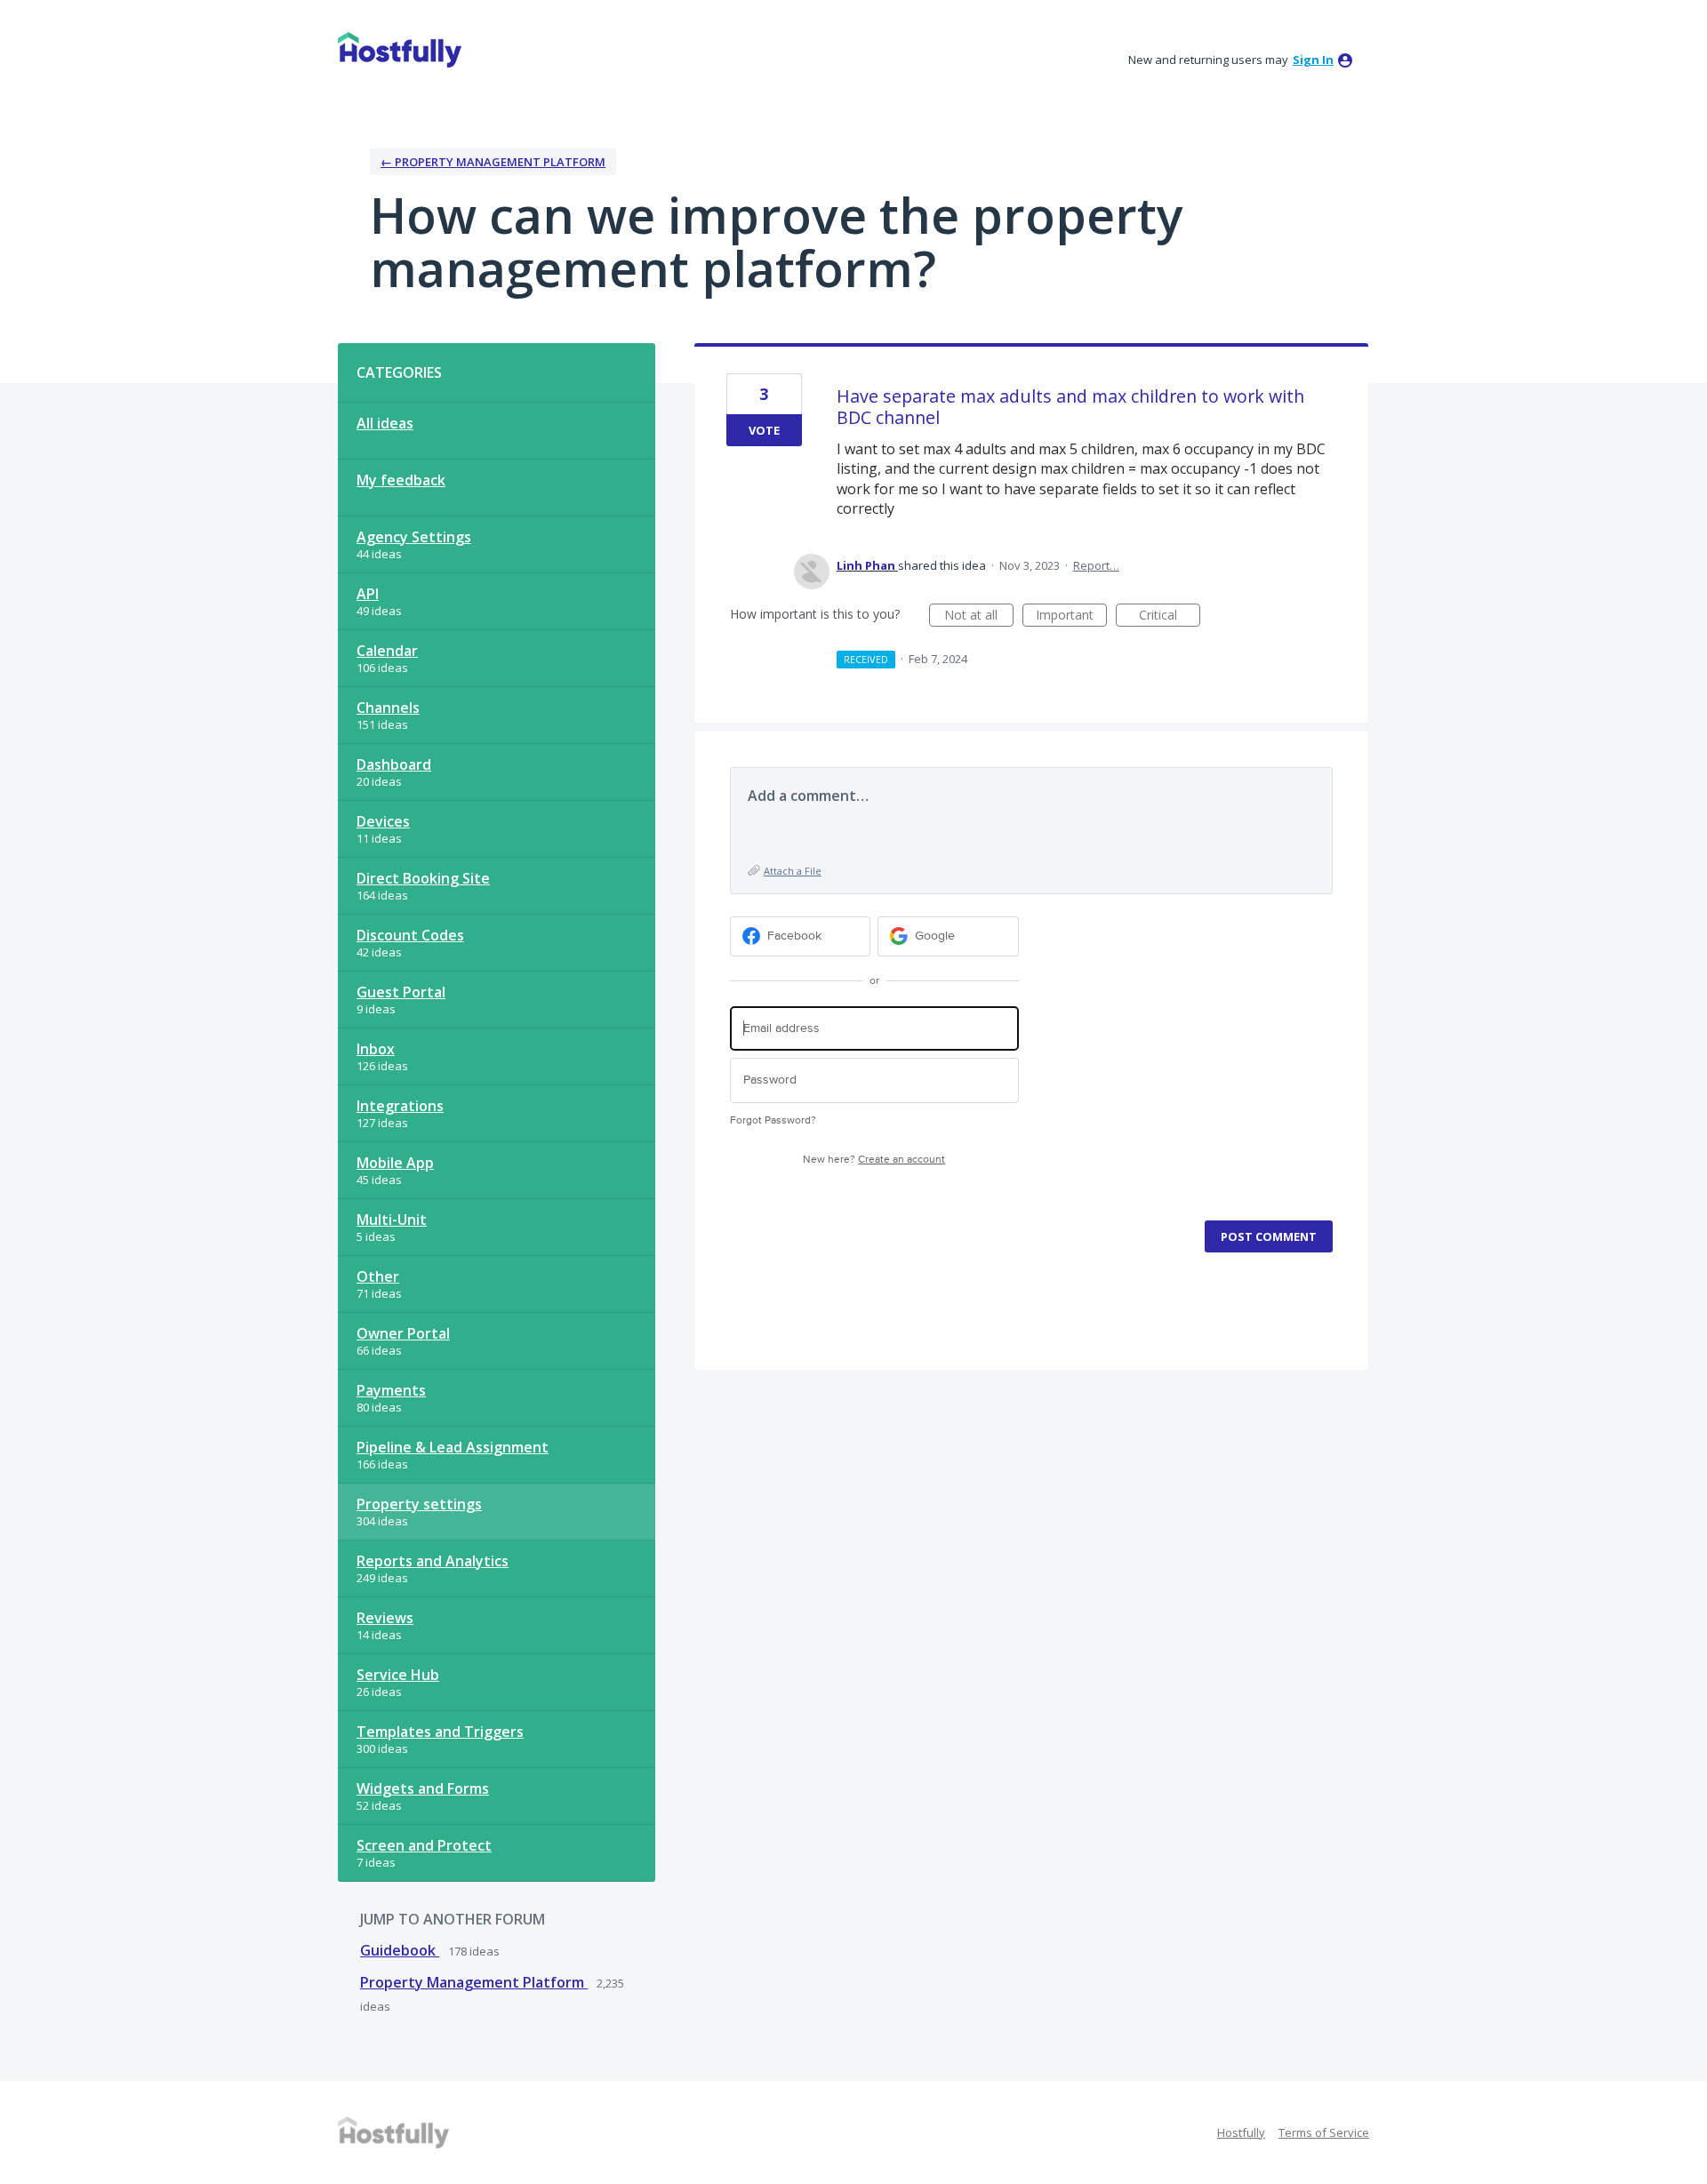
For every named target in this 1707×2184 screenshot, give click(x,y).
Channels (388, 708)
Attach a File (793, 871)
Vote (764, 430)
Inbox (376, 1049)
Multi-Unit (392, 1220)
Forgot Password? (773, 1120)
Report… (1096, 565)
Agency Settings (414, 537)
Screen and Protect (424, 1845)
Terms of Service (1324, 2132)
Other (378, 1276)
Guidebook (400, 1950)
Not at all (979, 616)
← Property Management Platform (493, 162)
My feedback (401, 480)
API (368, 594)
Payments (391, 1390)
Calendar (387, 651)
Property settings (419, 1504)
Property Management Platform (474, 1982)
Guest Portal (401, 992)
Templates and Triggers (440, 1732)
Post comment (1269, 1236)
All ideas (385, 423)
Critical (1170, 616)
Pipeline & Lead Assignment (453, 1447)
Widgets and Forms (423, 1788)
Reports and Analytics (433, 1561)
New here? (874, 1160)
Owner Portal (403, 1333)
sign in (1313, 60)
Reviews (385, 1618)
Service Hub (398, 1675)
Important (1071, 616)
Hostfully (1241, 2132)
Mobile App (395, 1163)
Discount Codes (410, 935)
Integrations (400, 1106)
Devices (383, 821)
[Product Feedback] (400, 50)
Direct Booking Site (423, 878)
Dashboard (394, 764)
